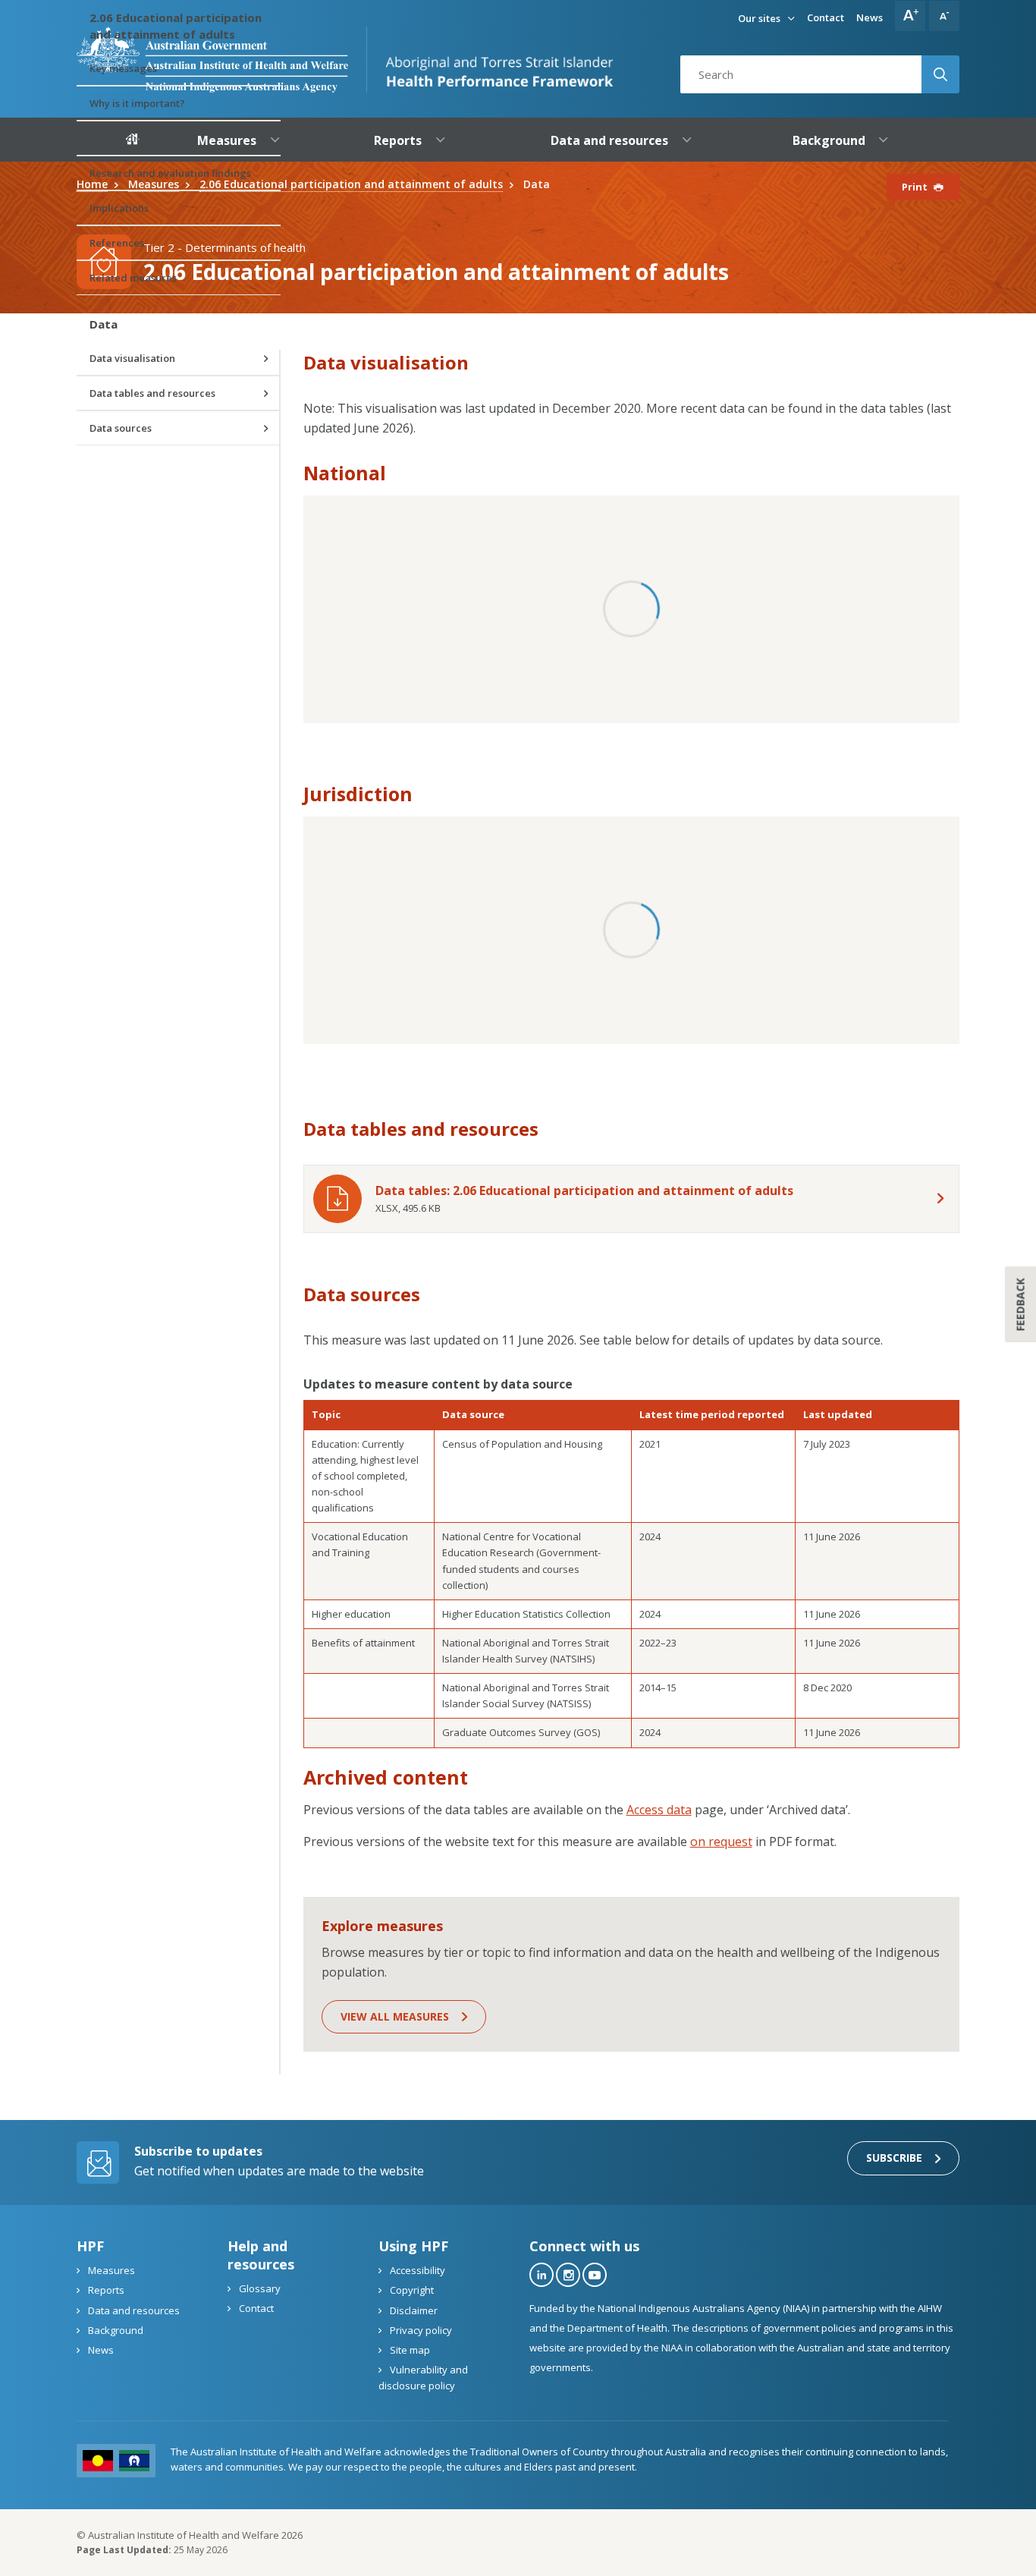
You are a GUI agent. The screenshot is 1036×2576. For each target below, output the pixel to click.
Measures (110, 2270)
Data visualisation (132, 358)
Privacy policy (420, 2330)
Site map (409, 2350)
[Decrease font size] (944, 16)
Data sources (121, 428)
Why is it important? (137, 103)
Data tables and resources (152, 393)
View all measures (395, 2016)
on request (721, 1842)
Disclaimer (413, 2310)
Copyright (411, 2290)
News (870, 17)
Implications (119, 208)
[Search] (940, 74)
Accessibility (416, 2270)
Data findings (122, 138)
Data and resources (133, 2310)
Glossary (259, 2288)
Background (115, 2330)
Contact (826, 17)
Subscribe (894, 2158)
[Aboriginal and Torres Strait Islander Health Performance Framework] (490, 60)
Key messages (123, 68)
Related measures (133, 278)
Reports (105, 2290)
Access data (659, 1810)
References (117, 243)
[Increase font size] (910, 16)
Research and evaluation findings (170, 173)
